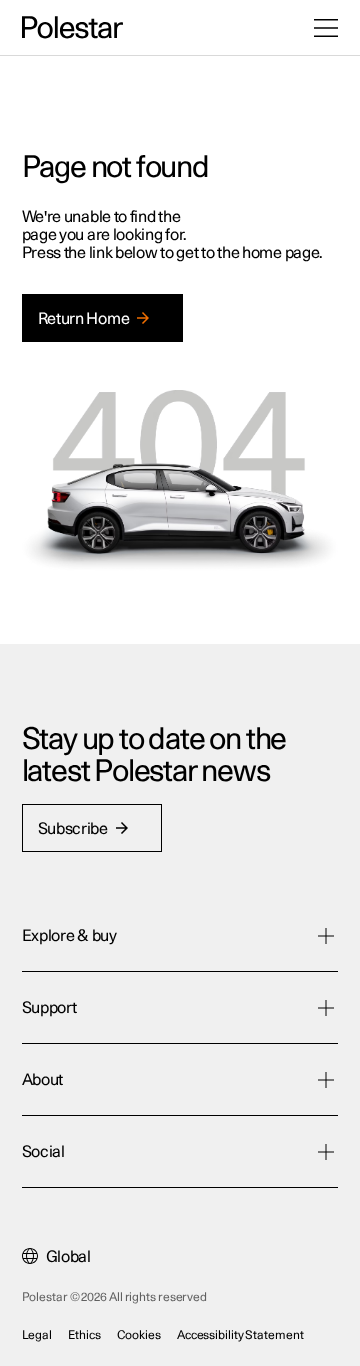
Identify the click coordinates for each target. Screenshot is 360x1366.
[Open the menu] (326, 28)
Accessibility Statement (240, 1335)
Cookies (139, 1335)
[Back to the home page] (72, 28)
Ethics (84, 1335)
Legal (37, 1335)
